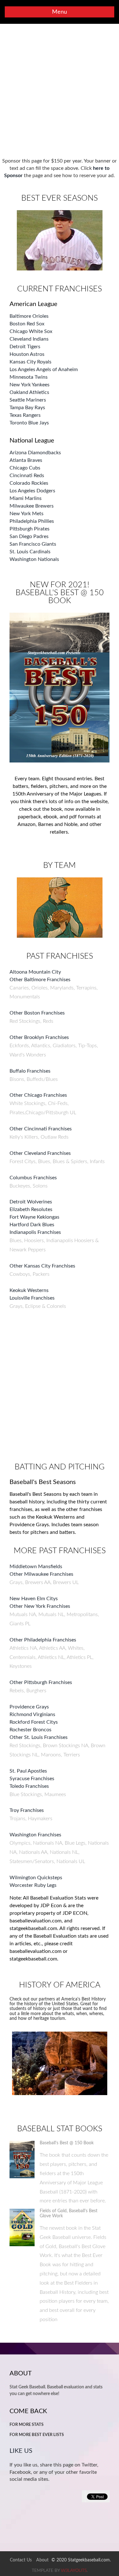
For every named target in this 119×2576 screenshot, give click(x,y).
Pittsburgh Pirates (30, 529)
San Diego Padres (29, 536)
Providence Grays (29, 1707)
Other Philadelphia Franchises (43, 1640)
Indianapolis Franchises (35, 1232)
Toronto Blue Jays (29, 423)
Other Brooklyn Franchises (39, 1037)
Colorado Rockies (29, 483)
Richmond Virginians (32, 1714)
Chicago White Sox (31, 331)
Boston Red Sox (27, 324)
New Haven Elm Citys (34, 1599)
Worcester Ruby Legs (33, 1885)
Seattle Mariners (28, 400)
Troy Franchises (27, 1810)
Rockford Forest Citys (34, 1722)
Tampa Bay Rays (27, 408)
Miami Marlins (26, 498)
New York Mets (26, 514)
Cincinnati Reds (27, 476)
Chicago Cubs (25, 468)
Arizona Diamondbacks (35, 453)
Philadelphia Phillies (32, 521)
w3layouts (74, 2571)
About (42, 2560)
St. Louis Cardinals (30, 552)
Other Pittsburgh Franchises (41, 1682)
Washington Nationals (34, 559)
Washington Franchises (35, 1835)
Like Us (21, 2451)
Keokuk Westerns (29, 1290)
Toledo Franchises (29, 1786)
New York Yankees (30, 385)
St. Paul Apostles (28, 1771)
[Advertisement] (60, 91)
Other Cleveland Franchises (40, 1153)
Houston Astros (27, 354)
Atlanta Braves (26, 460)
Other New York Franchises (40, 1606)
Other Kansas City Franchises (42, 1266)
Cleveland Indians (29, 339)
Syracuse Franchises (32, 1779)
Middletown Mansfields (36, 1567)
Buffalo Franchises (30, 1071)
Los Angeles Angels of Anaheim (44, 369)
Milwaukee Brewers (32, 506)
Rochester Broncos (30, 1730)
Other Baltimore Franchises (40, 980)
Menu (60, 12)
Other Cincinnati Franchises (41, 1129)
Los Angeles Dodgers (32, 491)
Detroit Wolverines (31, 1202)
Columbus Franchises (33, 1178)
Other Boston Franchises (37, 1013)
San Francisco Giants (33, 544)
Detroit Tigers (25, 347)
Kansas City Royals (30, 362)
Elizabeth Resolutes (31, 1209)
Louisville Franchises (32, 1298)
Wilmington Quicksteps (36, 1878)
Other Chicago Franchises (38, 1095)
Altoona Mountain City (35, 972)
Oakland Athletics (29, 392)
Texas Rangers (25, 415)
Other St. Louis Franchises (39, 1737)
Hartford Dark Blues (32, 1225)
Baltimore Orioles (29, 316)
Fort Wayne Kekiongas (34, 1217)
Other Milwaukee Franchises (41, 1574)
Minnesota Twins (29, 377)
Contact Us (21, 2560)
